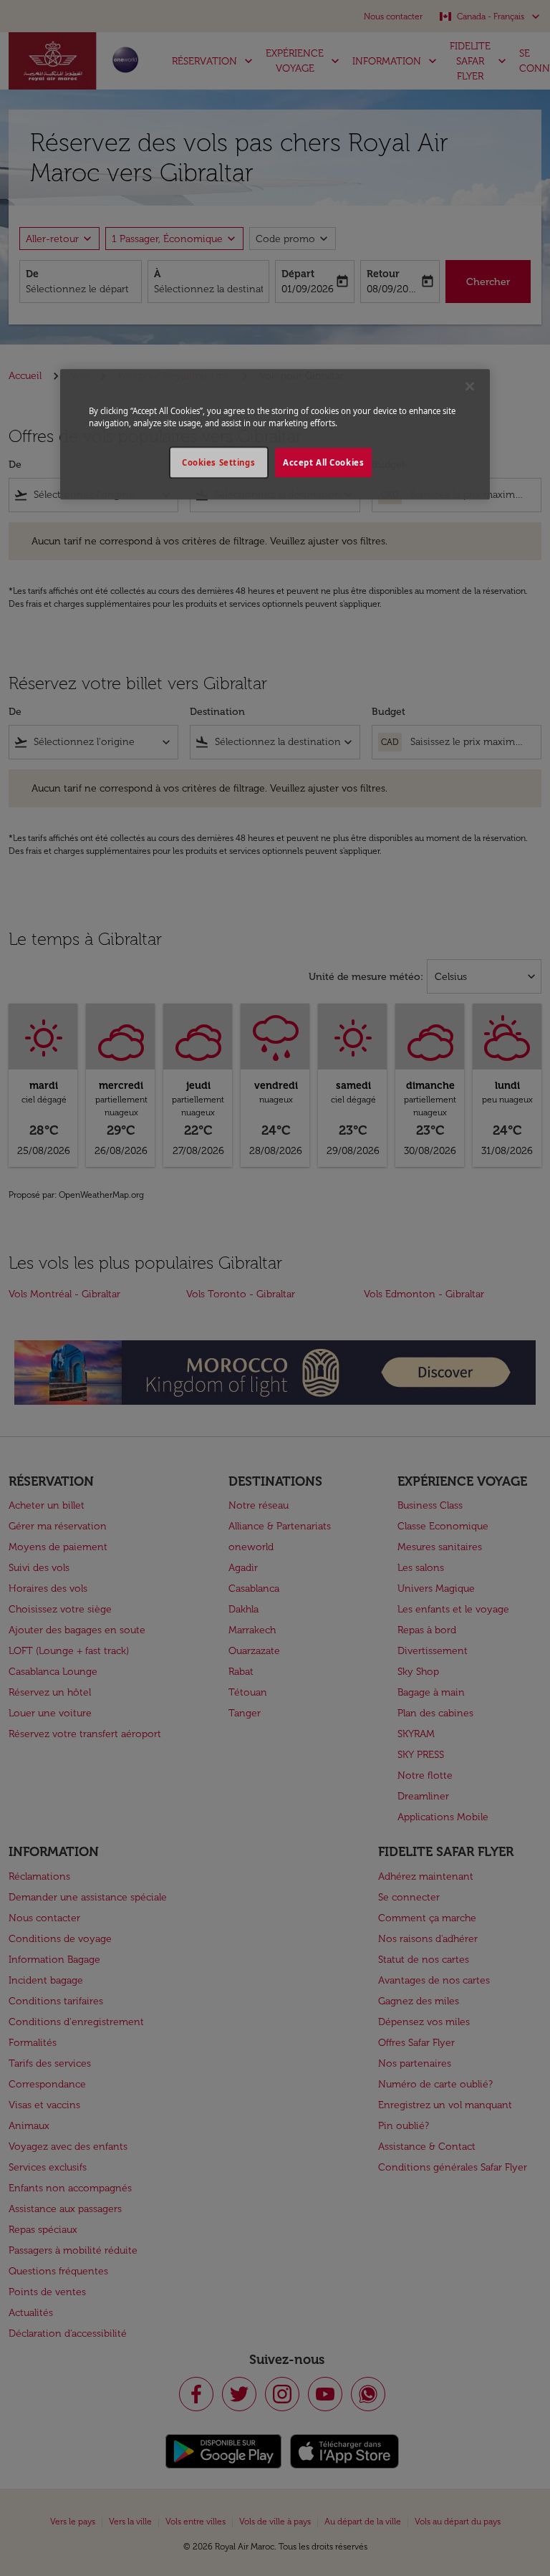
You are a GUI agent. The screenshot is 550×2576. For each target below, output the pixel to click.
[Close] (470, 387)
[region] (275, 435)
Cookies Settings (218, 462)
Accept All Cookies (323, 462)
